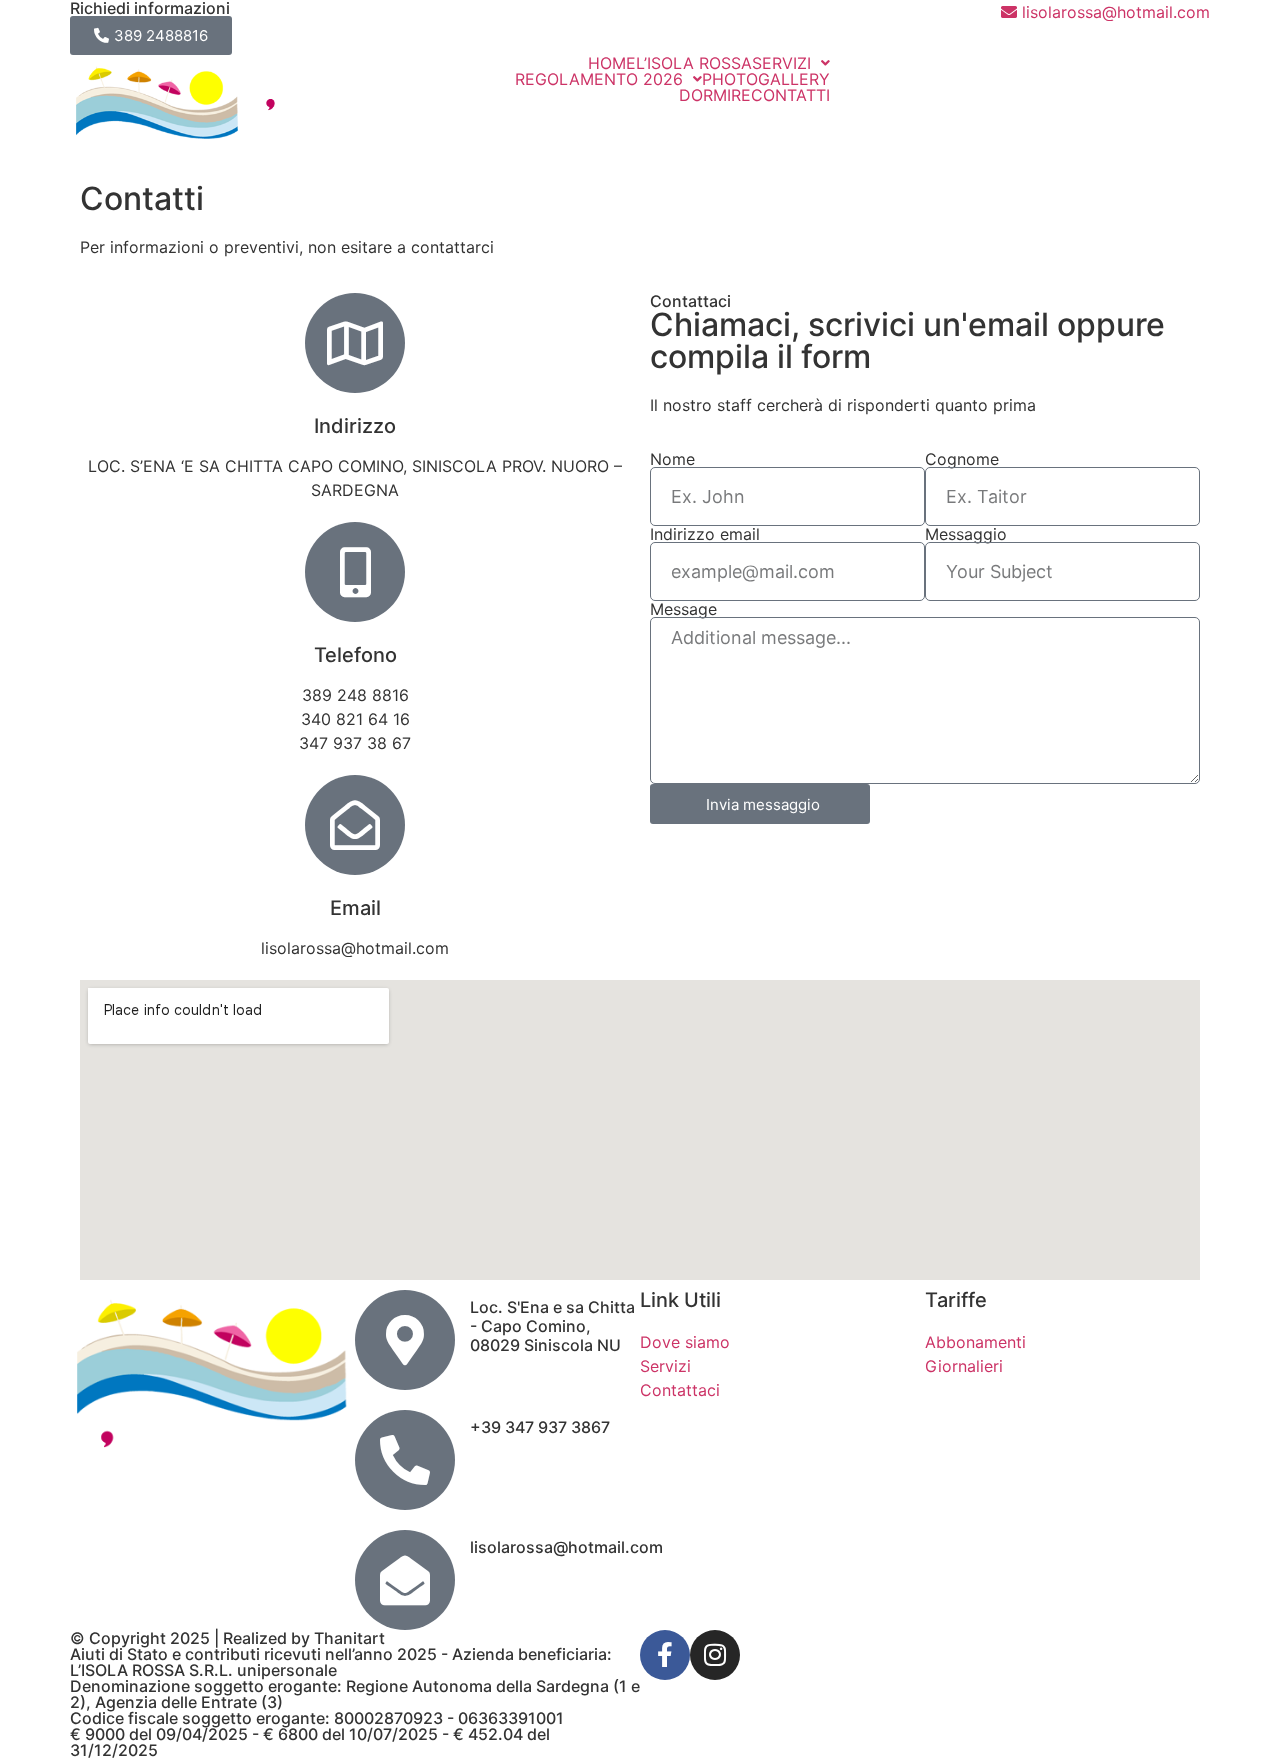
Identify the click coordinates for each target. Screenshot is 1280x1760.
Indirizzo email (705, 534)
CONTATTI (790, 95)
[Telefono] (355, 572)
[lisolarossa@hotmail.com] (405, 1580)
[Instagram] (715, 1655)
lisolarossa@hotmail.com (566, 1547)
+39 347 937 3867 (540, 1427)
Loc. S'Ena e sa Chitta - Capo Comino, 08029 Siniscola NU (552, 1326)
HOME (612, 63)
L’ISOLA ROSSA (694, 63)
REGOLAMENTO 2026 (599, 79)
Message (683, 609)
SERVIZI (781, 63)
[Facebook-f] (665, 1655)
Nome (672, 459)
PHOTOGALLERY (766, 79)
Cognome (962, 459)
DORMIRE (715, 95)
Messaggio (966, 534)
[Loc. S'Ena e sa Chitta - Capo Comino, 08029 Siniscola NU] (405, 1340)
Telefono (355, 655)
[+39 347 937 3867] (405, 1460)
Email (355, 908)
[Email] (355, 825)
